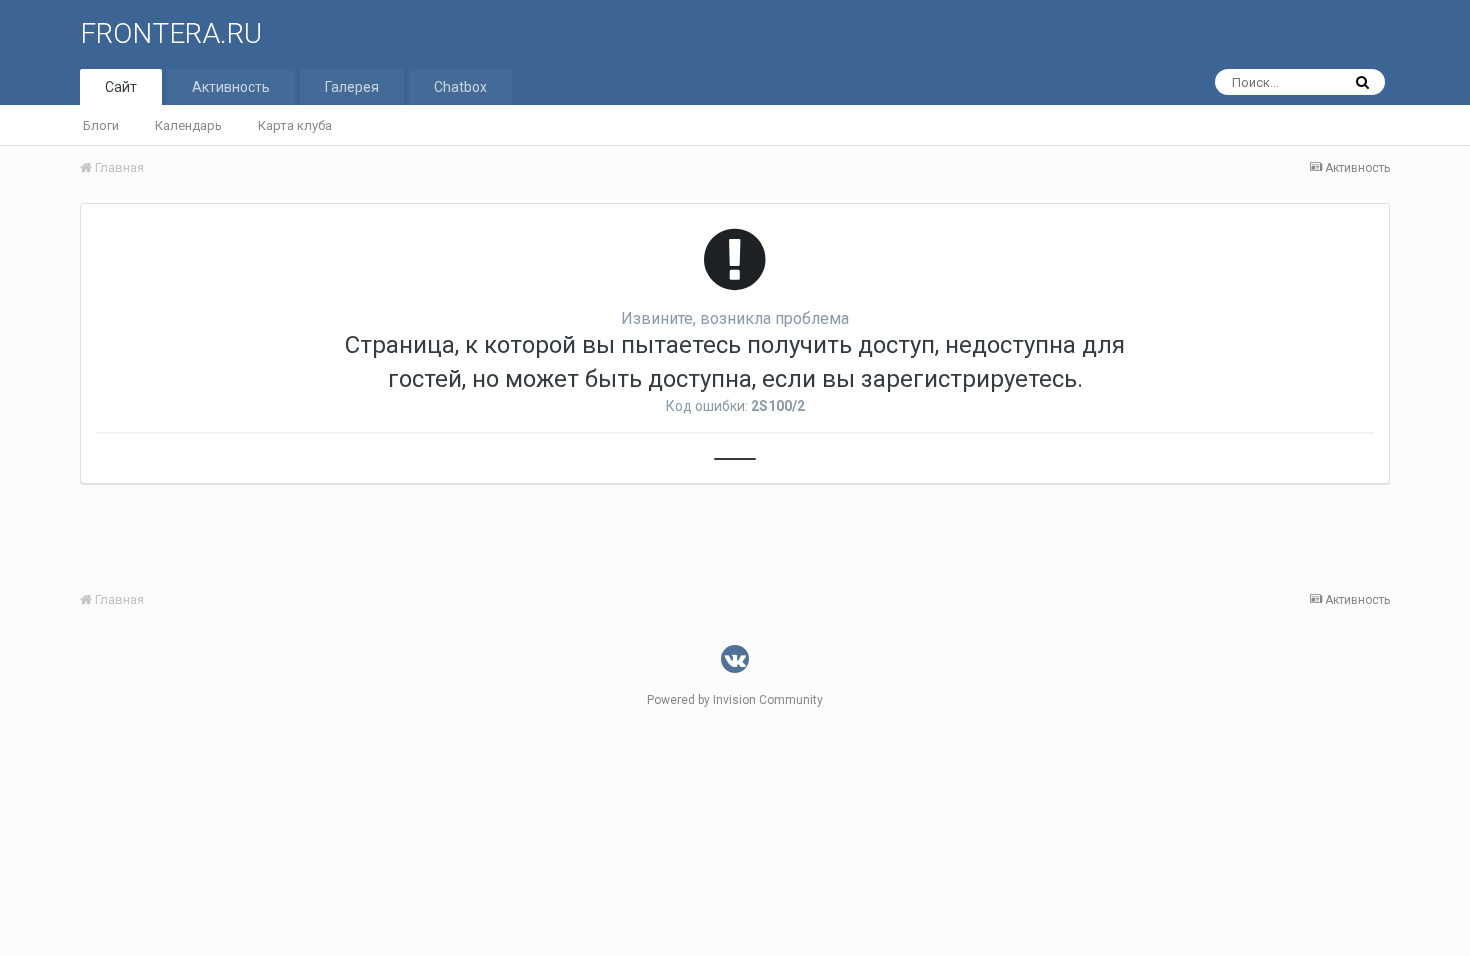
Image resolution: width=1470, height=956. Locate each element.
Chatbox (460, 87)
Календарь (188, 125)
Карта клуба (295, 125)
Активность (231, 87)
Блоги (101, 125)
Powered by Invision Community (735, 700)
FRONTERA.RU (171, 33)
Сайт (121, 87)
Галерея (352, 87)
